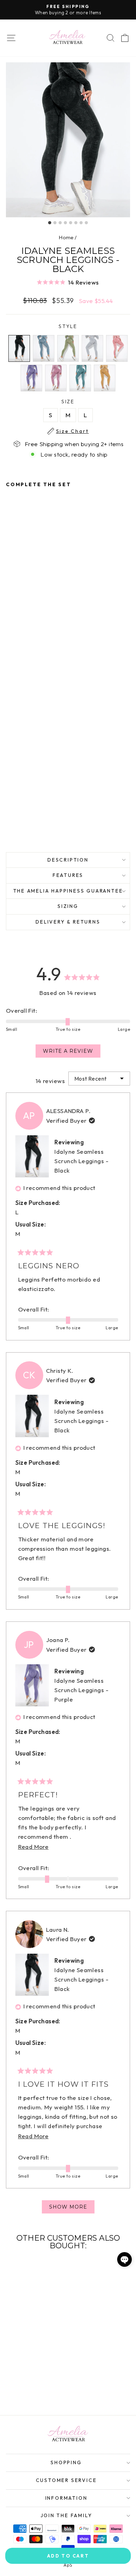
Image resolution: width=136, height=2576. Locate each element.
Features (68, 875)
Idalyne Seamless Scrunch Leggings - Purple (81, 1690)
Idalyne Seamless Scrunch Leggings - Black (81, 1161)
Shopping (66, 2462)
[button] (68, 282)
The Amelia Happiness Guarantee (68, 891)
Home (66, 237)
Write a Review (72, 1053)
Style (68, 326)
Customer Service (66, 2480)
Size (73, 402)
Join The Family (66, 2515)
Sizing (68, 906)
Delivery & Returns (68, 922)
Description (68, 860)
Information (66, 2498)
